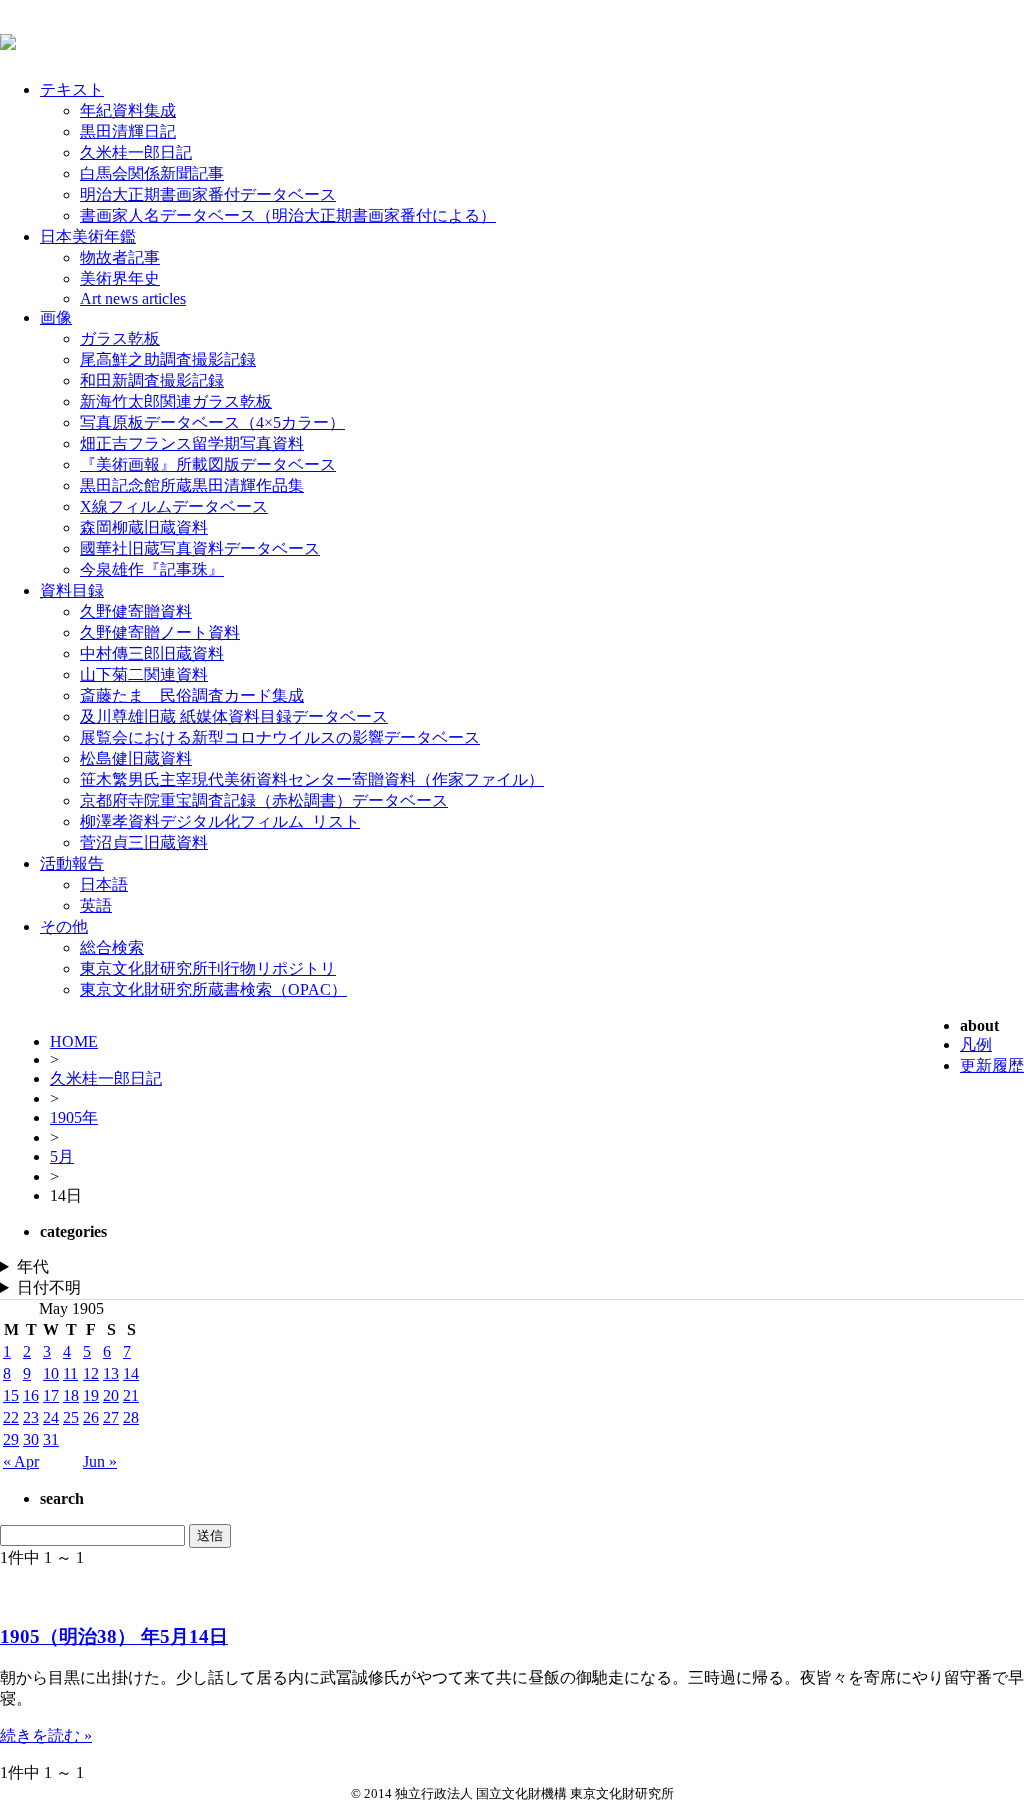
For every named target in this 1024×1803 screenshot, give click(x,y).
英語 (96, 905)
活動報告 (72, 863)
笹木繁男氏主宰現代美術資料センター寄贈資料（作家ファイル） (312, 779)
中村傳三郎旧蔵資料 (152, 653)
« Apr (21, 1461)
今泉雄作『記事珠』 (152, 569)
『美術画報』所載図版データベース (208, 464)
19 (91, 1395)
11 (70, 1373)
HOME (74, 1041)
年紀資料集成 (128, 110)
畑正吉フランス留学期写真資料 (192, 443)
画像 (56, 317)
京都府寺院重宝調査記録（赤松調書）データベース (264, 800)
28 (131, 1417)
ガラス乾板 (120, 338)
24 (51, 1417)
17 (51, 1395)
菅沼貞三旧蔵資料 (144, 842)
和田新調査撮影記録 (152, 380)
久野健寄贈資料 (136, 611)
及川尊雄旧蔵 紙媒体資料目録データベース (234, 716)
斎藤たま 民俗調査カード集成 (192, 695)
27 (111, 1417)
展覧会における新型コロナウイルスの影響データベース (280, 737)
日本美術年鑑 (88, 236)
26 (91, 1417)
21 (131, 1395)
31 (51, 1439)
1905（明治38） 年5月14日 (114, 1636)
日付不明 (49, 1287)
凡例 (976, 1044)
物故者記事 (120, 257)
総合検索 (112, 947)
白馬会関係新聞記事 (152, 173)
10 (51, 1373)
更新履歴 (992, 1065)
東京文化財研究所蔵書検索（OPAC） (213, 989)
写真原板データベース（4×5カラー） (212, 422)
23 (31, 1417)
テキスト (72, 89)
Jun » (100, 1461)
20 (111, 1395)
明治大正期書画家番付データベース (208, 194)
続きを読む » (46, 1735)
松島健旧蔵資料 (136, 758)
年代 (33, 1266)
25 (71, 1417)
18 (71, 1395)
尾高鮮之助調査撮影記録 (168, 359)
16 (31, 1395)
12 (91, 1373)
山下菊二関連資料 (144, 674)
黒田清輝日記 (128, 131)
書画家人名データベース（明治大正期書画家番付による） (288, 215)
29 (11, 1439)
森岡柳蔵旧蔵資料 (144, 527)
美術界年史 (120, 278)
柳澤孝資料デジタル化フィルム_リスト (220, 821)
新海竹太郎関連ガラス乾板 (176, 401)
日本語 (104, 884)
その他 (64, 926)
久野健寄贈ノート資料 (160, 632)
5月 (62, 1156)
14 (131, 1373)
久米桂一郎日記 (136, 152)
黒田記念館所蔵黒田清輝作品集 (192, 485)
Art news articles (133, 298)
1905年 (74, 1117)
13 (111, 1373)
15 (11, 1395)
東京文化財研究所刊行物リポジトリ (208, 968)
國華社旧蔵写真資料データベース (200, 548)
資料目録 (72, 590)
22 (11, 1417)
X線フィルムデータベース (174, 506)
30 (31, 1439)
